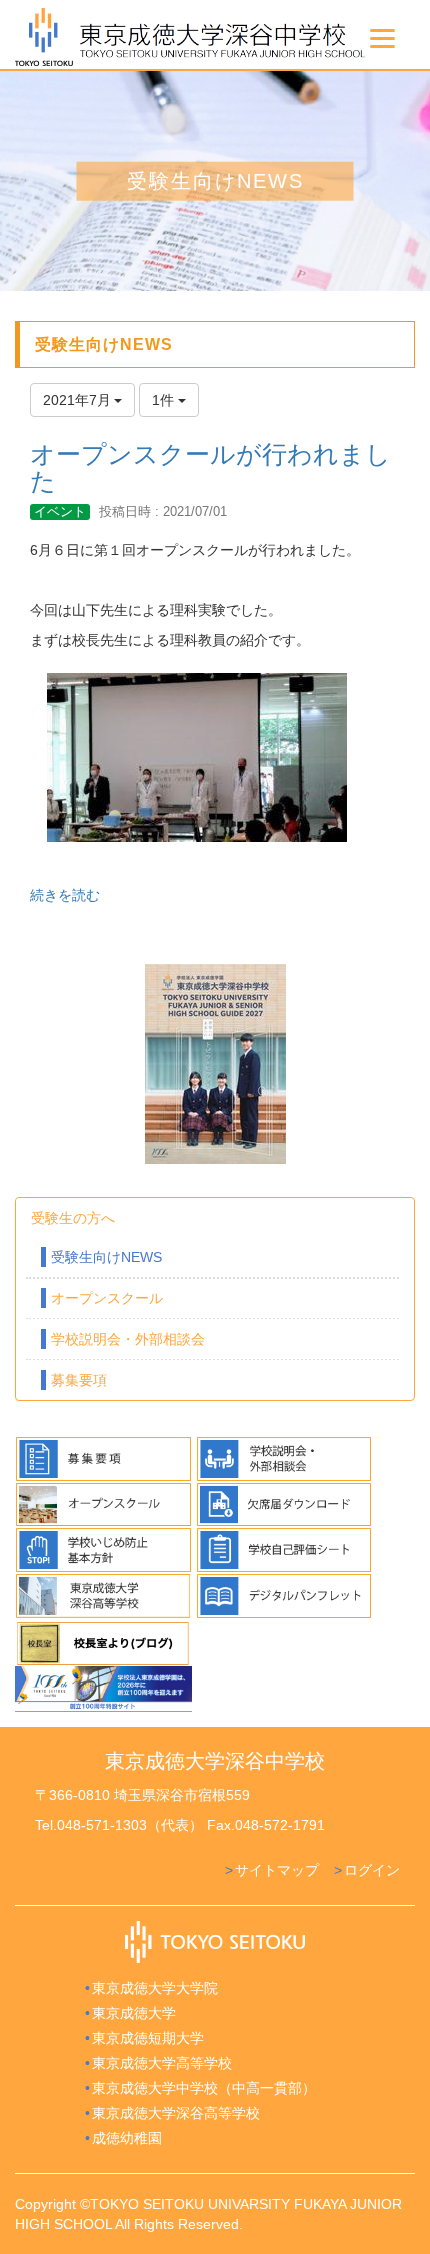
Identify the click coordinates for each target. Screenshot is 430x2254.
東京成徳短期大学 (148, 2038)
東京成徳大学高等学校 (162, 2063)
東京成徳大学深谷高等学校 (176, 2113)
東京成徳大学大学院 (155, 1988)
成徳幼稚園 (127, 2138)
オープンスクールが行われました (210, 468)
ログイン (372, 1870)
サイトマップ (277, 1870)
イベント (60, 511)
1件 (165, 400)
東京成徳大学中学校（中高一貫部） (204, 2088)
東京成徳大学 (134, 2013)
